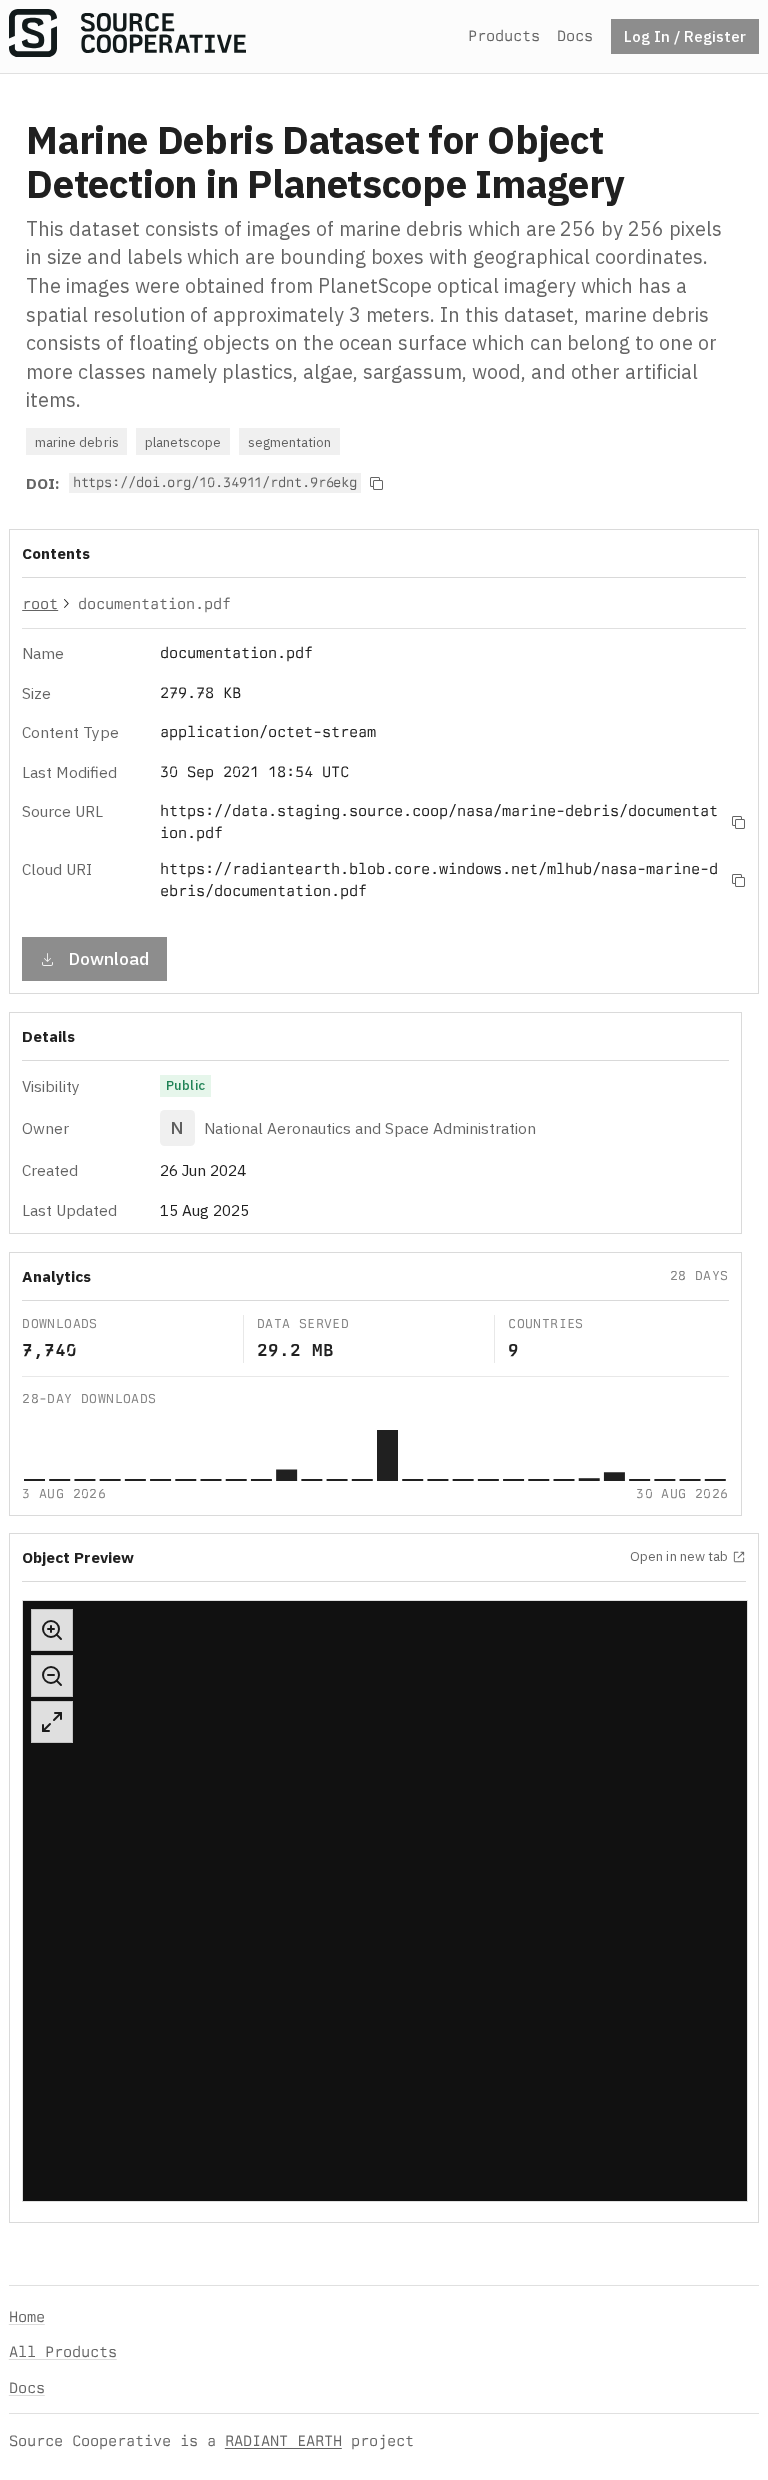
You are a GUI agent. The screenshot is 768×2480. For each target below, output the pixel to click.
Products (504, 35)
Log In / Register (685, 36)
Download (108, 958)
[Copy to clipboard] (377, 483)
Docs (575, 35)
